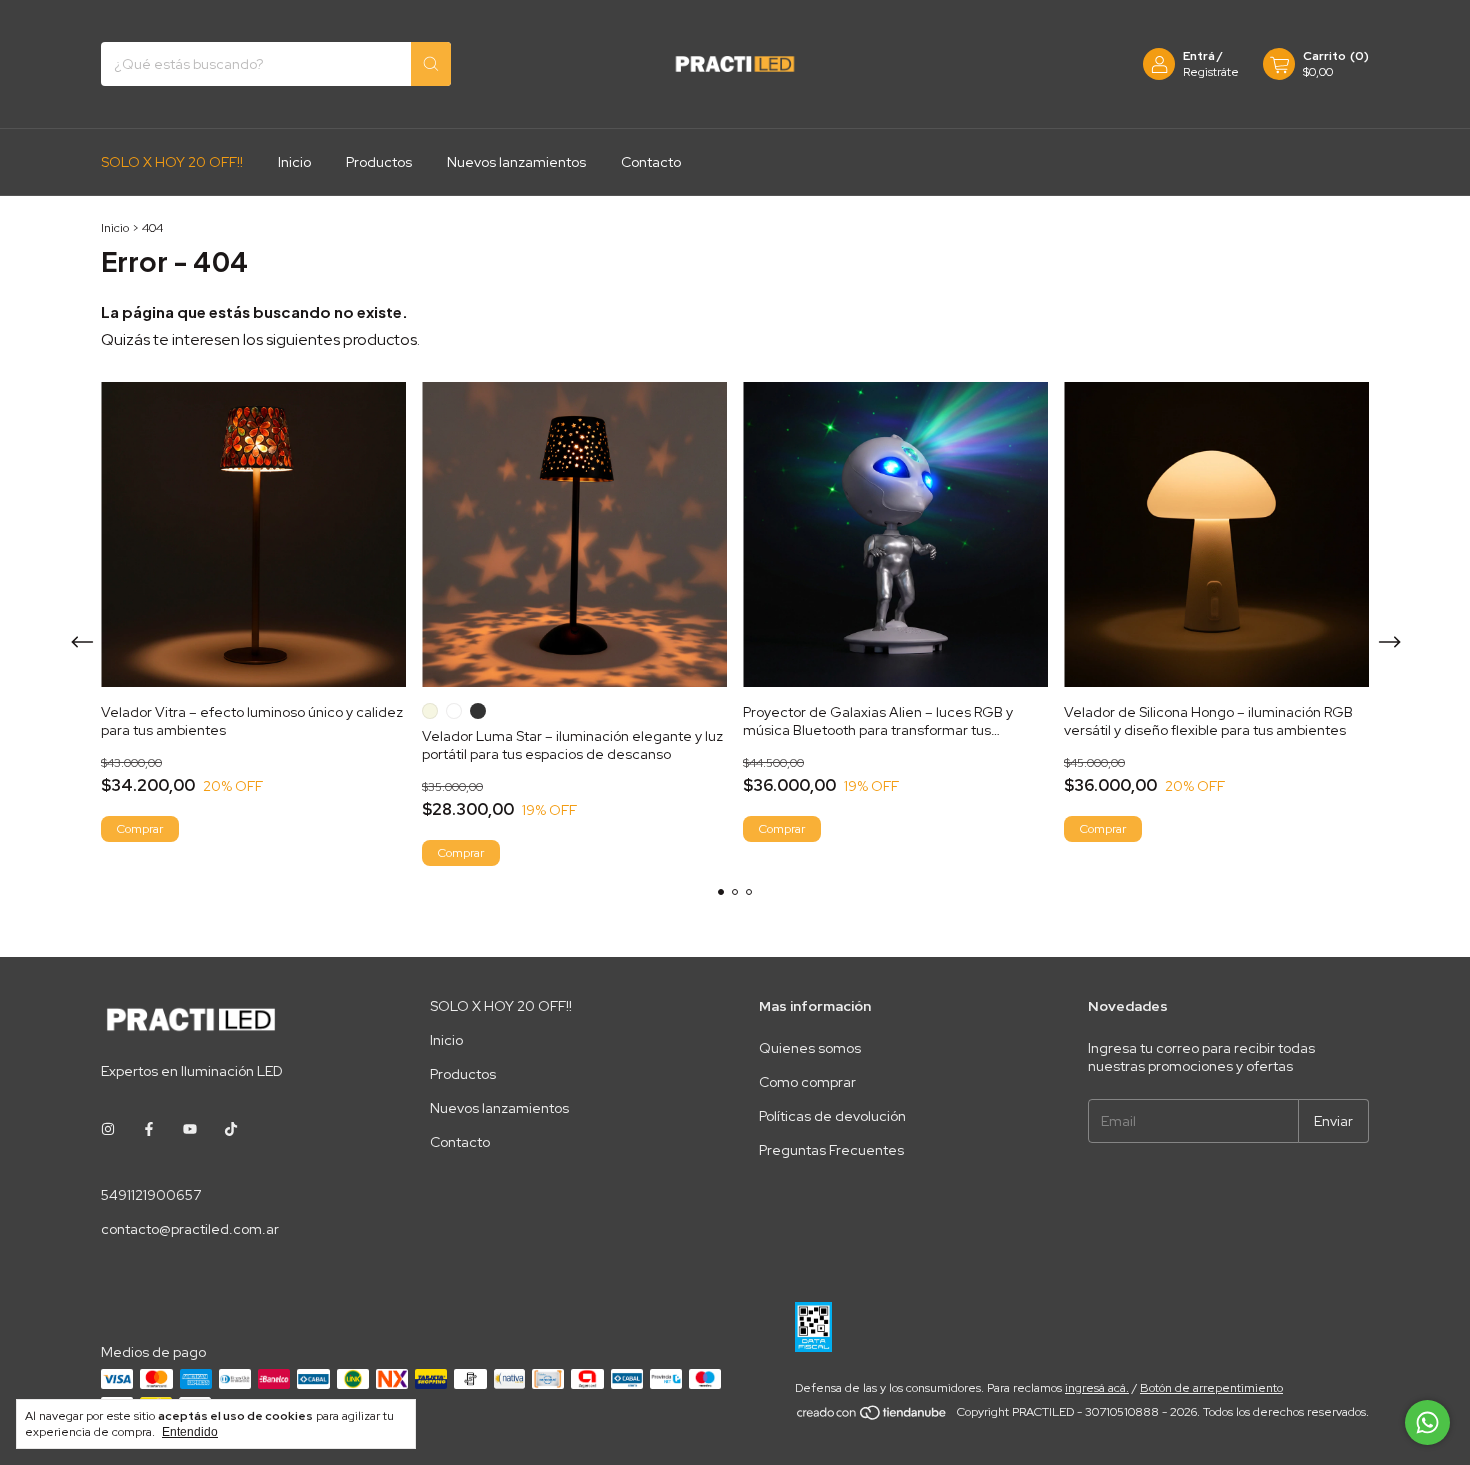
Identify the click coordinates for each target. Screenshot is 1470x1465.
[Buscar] (431, 64)
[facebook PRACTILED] (149, 1129)
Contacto (651, 162)
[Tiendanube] (872, 1417)
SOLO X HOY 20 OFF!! (172, 162)
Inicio (294, 162)
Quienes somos (810, 1048)
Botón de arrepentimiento (1211, 1388)
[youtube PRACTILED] (190, 1129)
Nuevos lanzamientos (516, 162)
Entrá (1199, 56)
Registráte (1211, 72)
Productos (379, 162)
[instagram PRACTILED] (108, 1129)
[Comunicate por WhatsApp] (1427, 1422)
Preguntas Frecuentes (831, 1150)
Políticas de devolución (832, 1116)
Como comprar (807, 1082)
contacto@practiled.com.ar (190, 1229)
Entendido (190, 1432)
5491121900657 (151, 1195)
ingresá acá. (1097, 1388)
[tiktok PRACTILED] (231, 1129)
